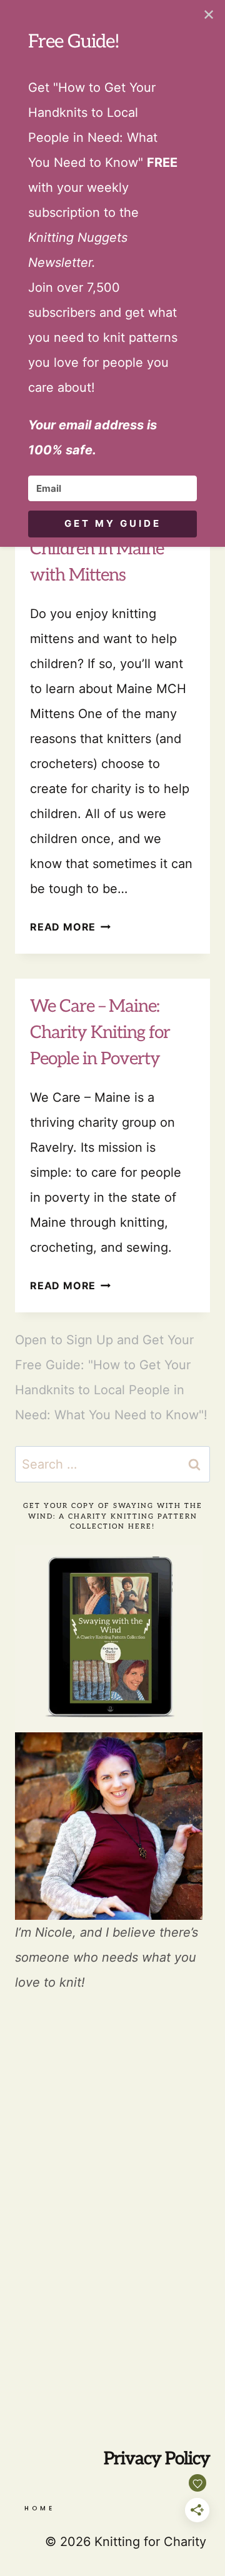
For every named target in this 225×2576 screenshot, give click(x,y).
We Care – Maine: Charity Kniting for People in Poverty (100, 1033)
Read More (70, 927)
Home (40, 2508)
